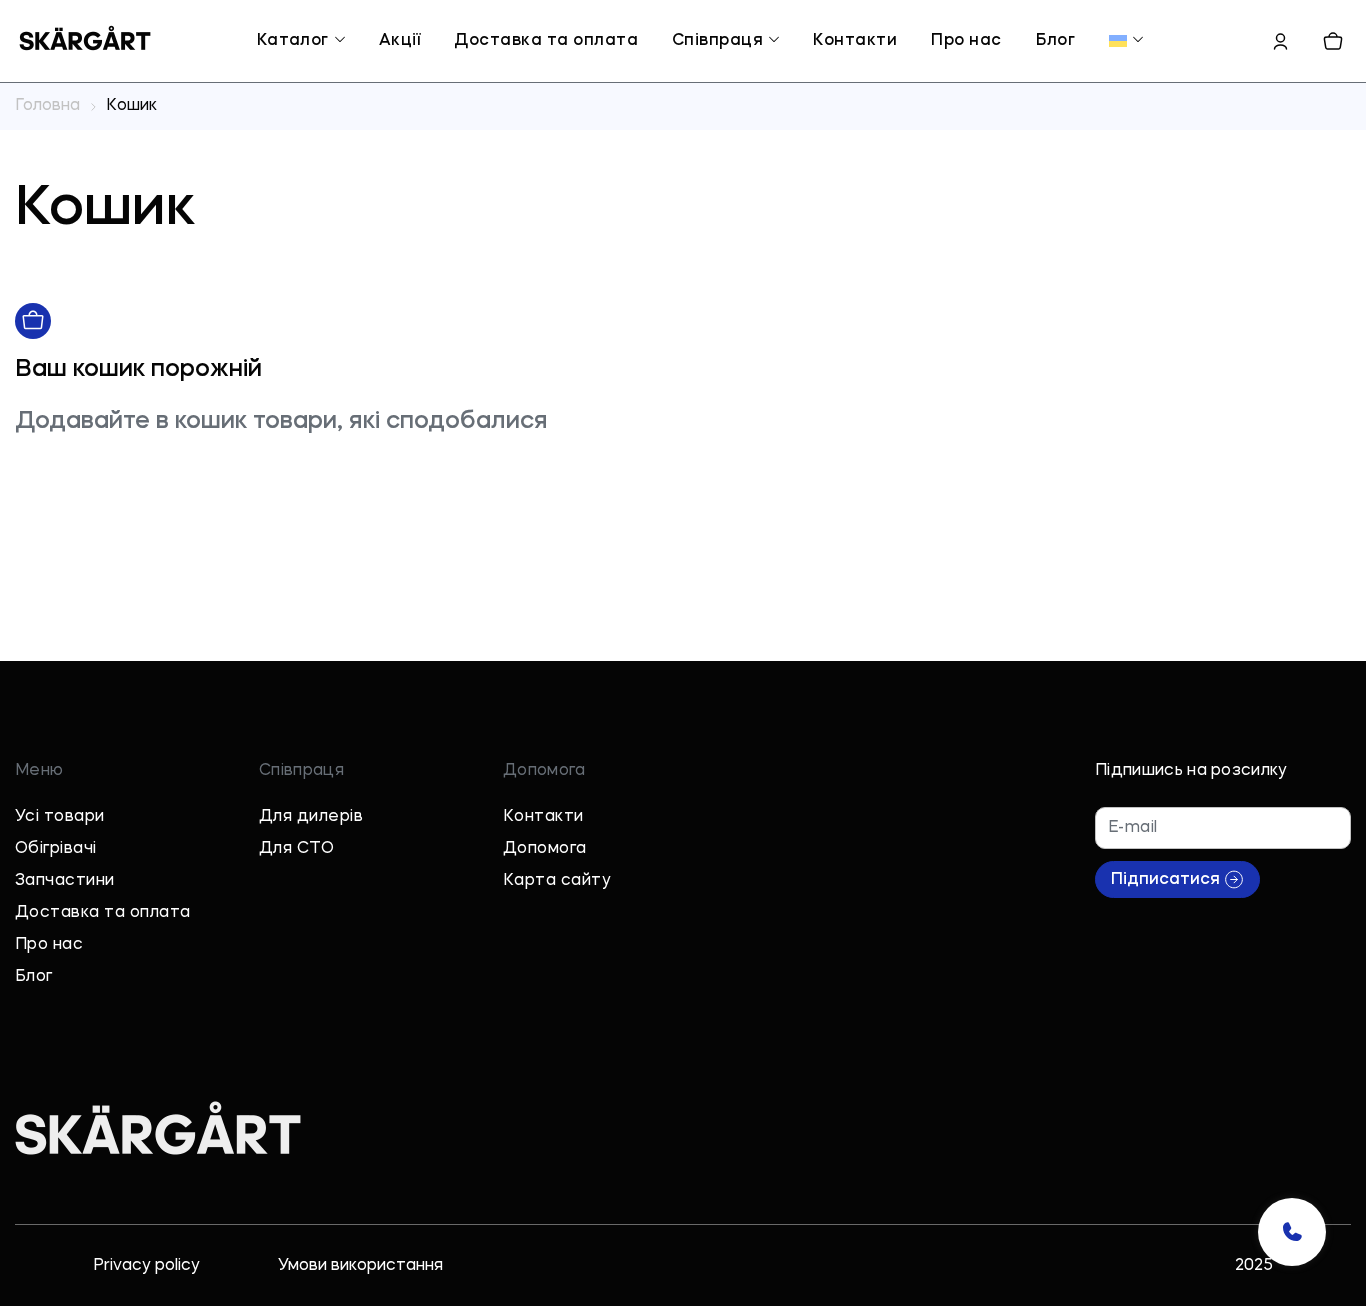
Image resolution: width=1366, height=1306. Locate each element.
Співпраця (717, 41)
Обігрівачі (56, 849)
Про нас (966, 41)
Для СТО (296, 849)
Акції (399, 41)
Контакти (855, 41)
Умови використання (360, 1266)
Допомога (545, 849)
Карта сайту (557, 881)
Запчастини (65, 881)
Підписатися (1165, 880)
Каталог (293, 41)
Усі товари (60, 817)
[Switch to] (1118, 41)
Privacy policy (146, 1266)
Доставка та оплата (546, 41)
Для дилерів (311, 817)
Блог (1056, 41)
